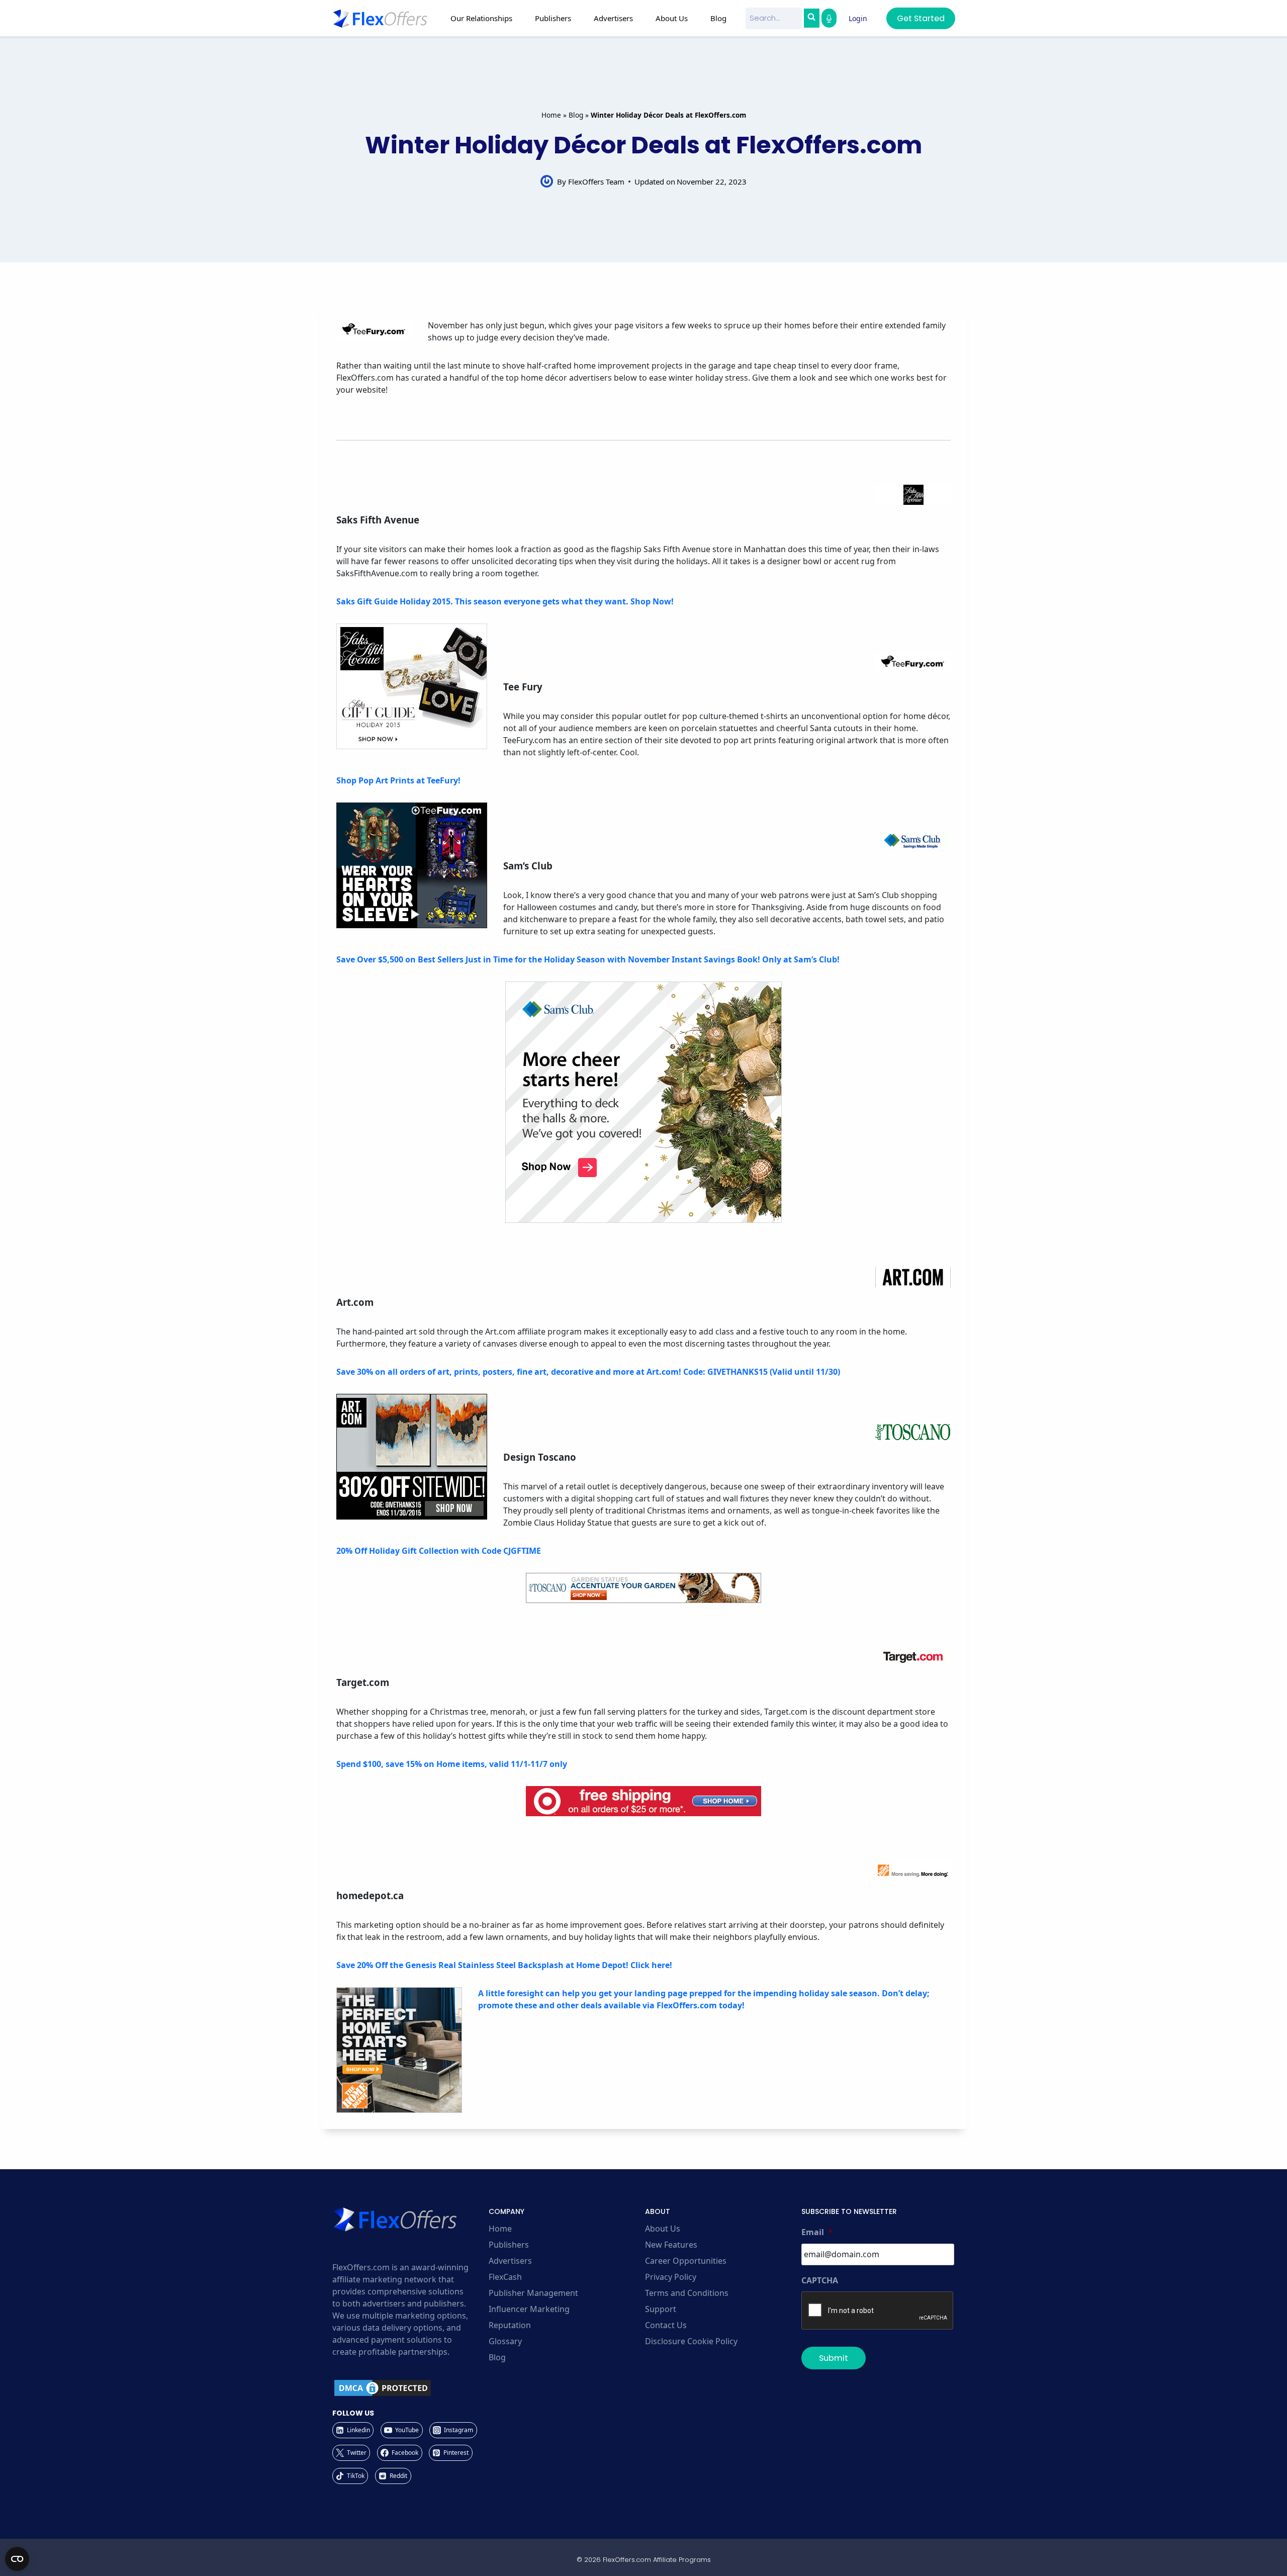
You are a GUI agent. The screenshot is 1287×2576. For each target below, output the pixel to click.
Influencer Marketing (529, 2309)
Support (661, 2309)
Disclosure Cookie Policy (691, 2341)
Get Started (921, 18)
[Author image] (547, 181)
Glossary (505, 2341)
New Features (671, 2245)
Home (551, 115)
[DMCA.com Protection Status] (409, 2388)
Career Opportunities (686, 2261)
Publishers (509, 2245)
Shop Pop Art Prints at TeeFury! (398, 780)
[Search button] (811, 18)
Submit (834, 2358)
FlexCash (505, 2277)
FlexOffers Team (596, 182)
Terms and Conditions (687, 2293)
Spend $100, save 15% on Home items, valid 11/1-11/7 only (452, 1764)
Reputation (510, 2325)
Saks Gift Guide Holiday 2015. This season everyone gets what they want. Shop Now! (505, 601)
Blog (718, 18)
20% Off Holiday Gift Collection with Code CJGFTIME (439, 1551)
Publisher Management (533, 2293)
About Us (663, 2229)
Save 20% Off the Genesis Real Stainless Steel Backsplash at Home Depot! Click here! (504, 1965)
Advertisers (510, 2261)
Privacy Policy (671, 2277)
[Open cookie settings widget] (17, 2559)
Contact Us (666, 2325)
